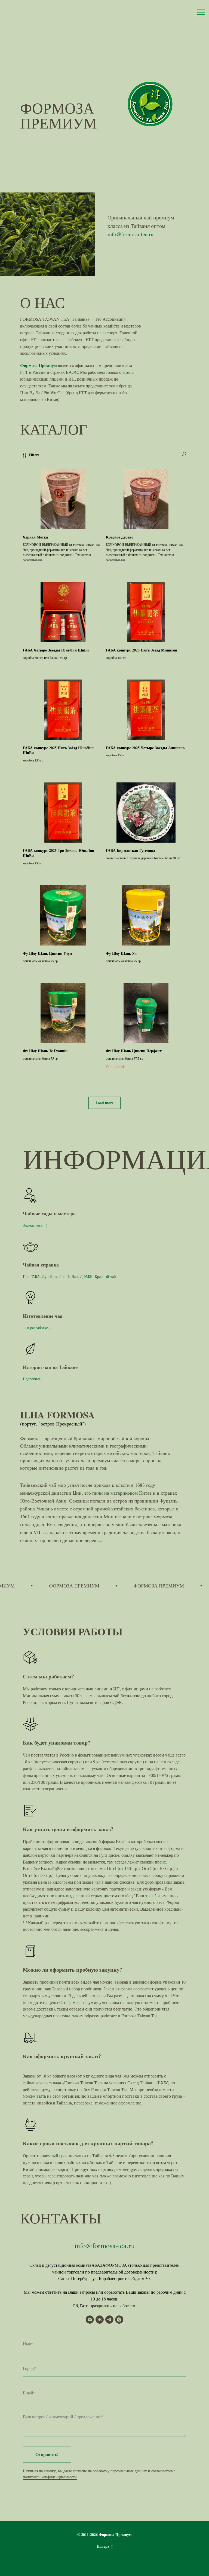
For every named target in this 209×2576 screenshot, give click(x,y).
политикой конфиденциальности (50, 2477)
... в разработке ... (38, 1328)
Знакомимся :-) (35, 1225)
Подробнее (32, 1379)
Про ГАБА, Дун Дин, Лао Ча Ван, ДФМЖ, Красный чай (69, 1276)
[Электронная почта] (90, 2320)
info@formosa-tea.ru (130, 234)
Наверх (103, 2546)
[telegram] (109, 2320)
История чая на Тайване (50, 1367)
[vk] (100, 2320)
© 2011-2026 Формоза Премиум (104, 2534)
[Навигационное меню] (201, 12)
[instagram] (119, 2320)
